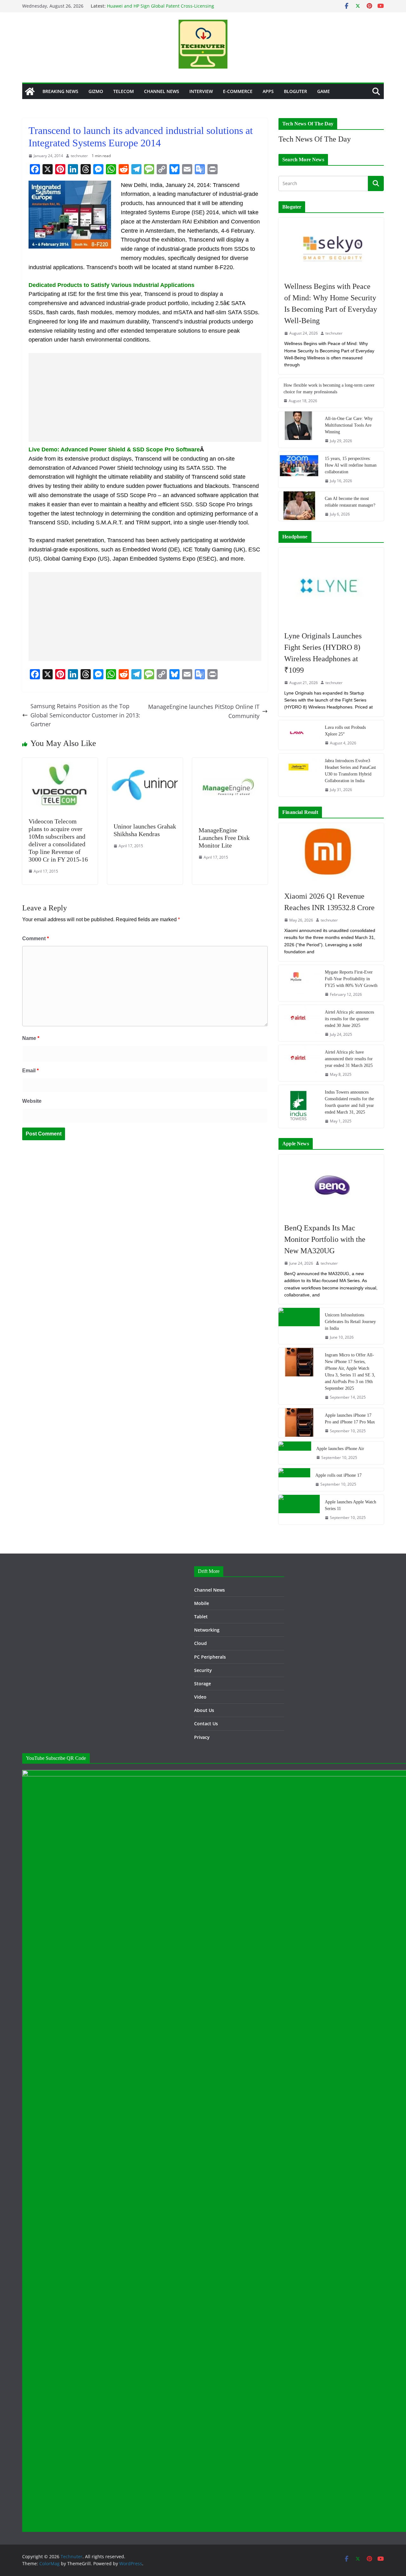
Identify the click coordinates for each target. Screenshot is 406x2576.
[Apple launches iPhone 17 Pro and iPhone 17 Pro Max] (299, 1423)
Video (200, 1697)
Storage (203, 1684)
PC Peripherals (210, 1657)
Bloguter (295, 91)
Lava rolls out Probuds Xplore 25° (345, 731)
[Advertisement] (145, 397)
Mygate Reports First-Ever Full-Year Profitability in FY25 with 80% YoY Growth (351, 979)
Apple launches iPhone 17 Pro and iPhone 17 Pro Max (350, 1419)
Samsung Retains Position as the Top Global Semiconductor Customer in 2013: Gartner (85, 715)
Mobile (202, 1603)
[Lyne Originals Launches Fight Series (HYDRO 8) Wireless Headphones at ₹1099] (331, 586)
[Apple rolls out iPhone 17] (294, 1480)
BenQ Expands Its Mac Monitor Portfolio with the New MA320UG (325, 1239)
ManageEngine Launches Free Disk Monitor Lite (224, 838)
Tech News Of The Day (315, 139)
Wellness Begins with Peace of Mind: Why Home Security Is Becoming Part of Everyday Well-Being (331, 303)
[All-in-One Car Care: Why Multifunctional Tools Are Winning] (299, 429)
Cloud (200, 1643)
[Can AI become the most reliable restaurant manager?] (299, 506)
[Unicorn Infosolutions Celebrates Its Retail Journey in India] (299, 1326)
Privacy (202, 1737)
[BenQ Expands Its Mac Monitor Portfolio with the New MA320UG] (331, 1185)
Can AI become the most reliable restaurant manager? (350, 502)
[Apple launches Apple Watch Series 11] (299, 1510)
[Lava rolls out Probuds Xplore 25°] (299, 735)
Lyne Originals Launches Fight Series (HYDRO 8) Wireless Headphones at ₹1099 (323, 653)
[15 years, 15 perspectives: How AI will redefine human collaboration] (299, 469)
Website (32, 1101)
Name (31, 1038)
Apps (268, 91)
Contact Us (206, 1724)
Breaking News (60, 91)
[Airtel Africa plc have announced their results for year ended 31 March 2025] (299, 1063)
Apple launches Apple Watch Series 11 (350, 1505)
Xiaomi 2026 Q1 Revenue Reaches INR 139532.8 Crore (329, 902)
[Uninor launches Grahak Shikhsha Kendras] (145, 762)
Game (324, 91)
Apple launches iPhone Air (340, 1449)
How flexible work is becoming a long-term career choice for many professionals (329, 389)
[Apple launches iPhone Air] (295, 1453)
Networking (207, 1630)
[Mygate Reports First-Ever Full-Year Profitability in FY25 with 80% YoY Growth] (299, 983)
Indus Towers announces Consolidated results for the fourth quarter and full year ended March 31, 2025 (349, 1102)
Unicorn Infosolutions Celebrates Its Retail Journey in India (350, 1322)
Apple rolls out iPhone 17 (338, 1475)
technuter (79, 156)
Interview (201, 91)
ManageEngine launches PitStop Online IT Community (204, 711)
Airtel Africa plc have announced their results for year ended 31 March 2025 (349, 1059)
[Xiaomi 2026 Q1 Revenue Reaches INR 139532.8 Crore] (331, 854)
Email (30, 1071)
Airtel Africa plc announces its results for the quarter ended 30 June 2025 (349, 1019)
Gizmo (96, 91)
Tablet (201, 1617)
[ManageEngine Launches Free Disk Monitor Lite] (230, 762)
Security (203, 1670)
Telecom (124, 91)
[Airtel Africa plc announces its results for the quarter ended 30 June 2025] (299, 1023)
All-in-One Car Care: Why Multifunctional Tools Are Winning (349, 425)
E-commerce (238, 91)
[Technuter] (30, 91)
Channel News (162, 91)
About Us (204, 1710)
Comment (36, 939)
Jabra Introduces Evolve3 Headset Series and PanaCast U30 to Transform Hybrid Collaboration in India (350, 771)
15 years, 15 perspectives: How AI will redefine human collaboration (351, 465)
